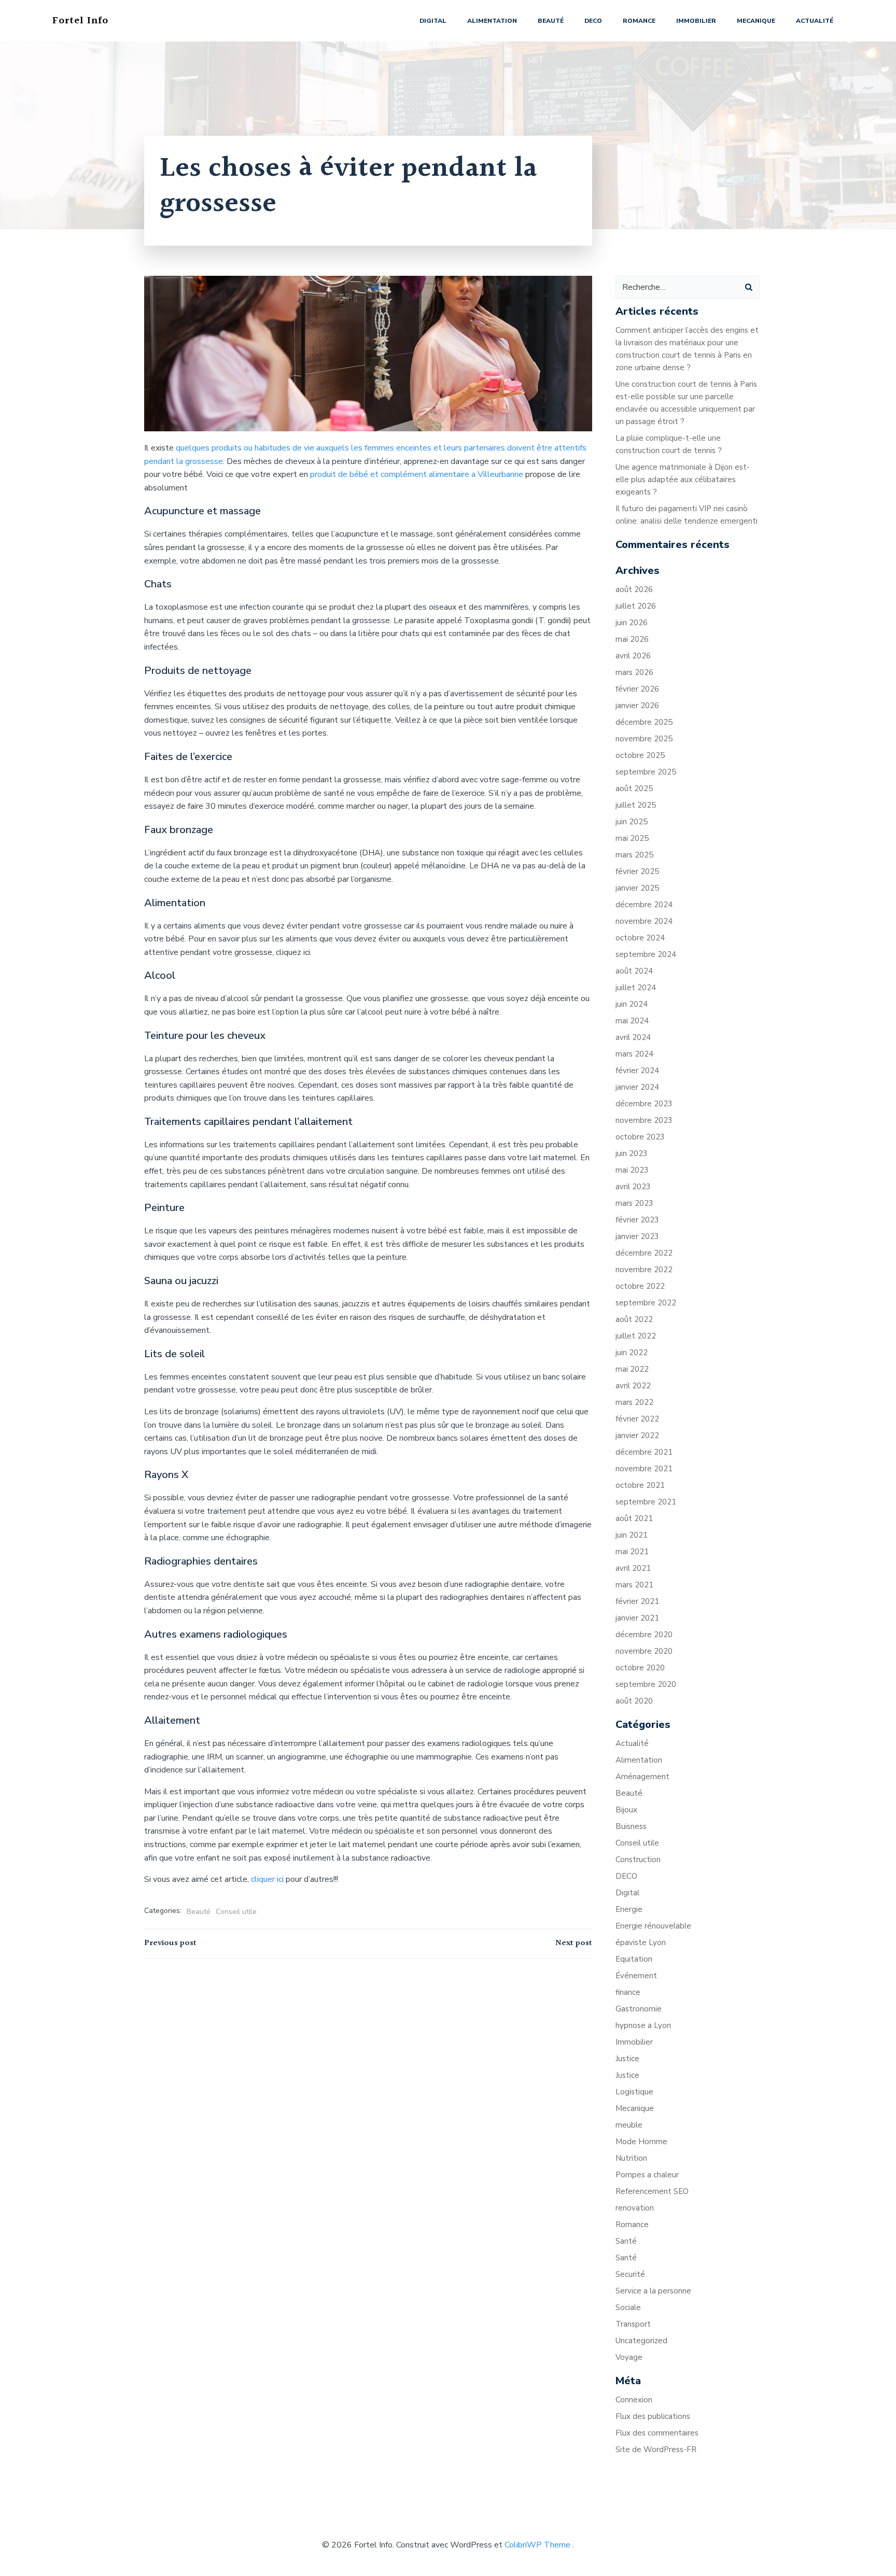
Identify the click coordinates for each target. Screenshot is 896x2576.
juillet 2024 (636, 988)
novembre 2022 (644, 1270)
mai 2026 (632, 639)
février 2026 (637, 689)
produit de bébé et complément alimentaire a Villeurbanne (417, 474)
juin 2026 (632, 623)
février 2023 (637, 1220)
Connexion (634, 2400)
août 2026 (634, 589)
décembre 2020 (644, 1635)
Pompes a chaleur (647, 2175)
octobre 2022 (640, 1286)
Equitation (634, 1959)
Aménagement (642, 1777)
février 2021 (637, 1601)
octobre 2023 (640, 1137)
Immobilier (696, 21)
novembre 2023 (644, 1120)
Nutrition (631, 2158)
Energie (629, 1909)
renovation (635, 2208)
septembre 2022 (646, 1303)
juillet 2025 (636, 805)
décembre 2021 (644, 1452)
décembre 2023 (644, 1104)
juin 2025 (632, 822)
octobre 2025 (640, 755)
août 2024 (634, 971)
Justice (627, 2059)
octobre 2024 (640, 938)
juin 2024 (632, 1004)
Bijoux (626, 1810)
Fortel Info (80, 21)
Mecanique (756, 21)
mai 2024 (632, 1021)
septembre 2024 (646, 954)
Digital (433, 21)
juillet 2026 (636, 606)
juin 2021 (632, 1535)
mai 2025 (632, 838)
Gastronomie (639, 2009)
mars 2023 (634, 1203)
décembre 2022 (644, 1253)
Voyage (629, 2357)
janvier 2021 (637, 1618)
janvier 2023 (637, 1236)
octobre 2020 (640, 1668)
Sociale (628, 2307)
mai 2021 (632, 1552)
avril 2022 (633, 1386)
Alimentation (492, 21)
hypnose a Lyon (643, 2025)
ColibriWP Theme (537, 2545)
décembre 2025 (644, 722)
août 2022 (634, 1319)
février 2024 (637, 1071)
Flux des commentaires (657, 2433)
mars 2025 (634, 855)
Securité (630, 2274)
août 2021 (634, 1518)
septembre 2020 (646, 1684)
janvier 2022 (637, 1435)
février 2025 (637, 871)
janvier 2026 (637, 706)
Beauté (551, 21)
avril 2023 (633, 1187)
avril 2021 (633, 1568)
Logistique (634, 2092)
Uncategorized (641, 2341)
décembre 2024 (644, 905)
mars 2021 (634, 1585)
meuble (629, 2125)
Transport (633, 2324)
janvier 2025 (637, 888)
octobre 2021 (640, 1485)
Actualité (815, 21)
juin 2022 (632, 1353)
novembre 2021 (644, 1469)
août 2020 (634, 1701)
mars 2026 (634, 672)
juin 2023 (632, 1153)
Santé (626, 2241)
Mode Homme (641, 2142)
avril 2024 (633, 1037)
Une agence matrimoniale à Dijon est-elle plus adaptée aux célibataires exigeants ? (683, 480)
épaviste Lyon (641, 1942)
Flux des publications (653, 2416)
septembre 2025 (646, 772)
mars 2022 (634, 1402)
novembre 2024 (644, 921)
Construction (638, 1860)
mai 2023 (632, 1170)
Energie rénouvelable (653, 1926)
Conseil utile (236, 1912)
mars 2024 (634, 1054)
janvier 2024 (637, 1087)
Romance (639, 21)
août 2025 (634, 789)
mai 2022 (632, 1369)
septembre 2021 (646, 1502)
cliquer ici (266, 1879)
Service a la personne (653, 2291)
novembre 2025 (644, 739)
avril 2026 (633, 656)
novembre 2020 (644, 1651)
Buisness (631, 1826)
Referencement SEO (652, 2191)
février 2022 (637, 1419)
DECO (593, 21)
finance (628, 1992)
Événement (636, 1976)
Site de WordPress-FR (656, 2450)
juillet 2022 (636, 1336)
